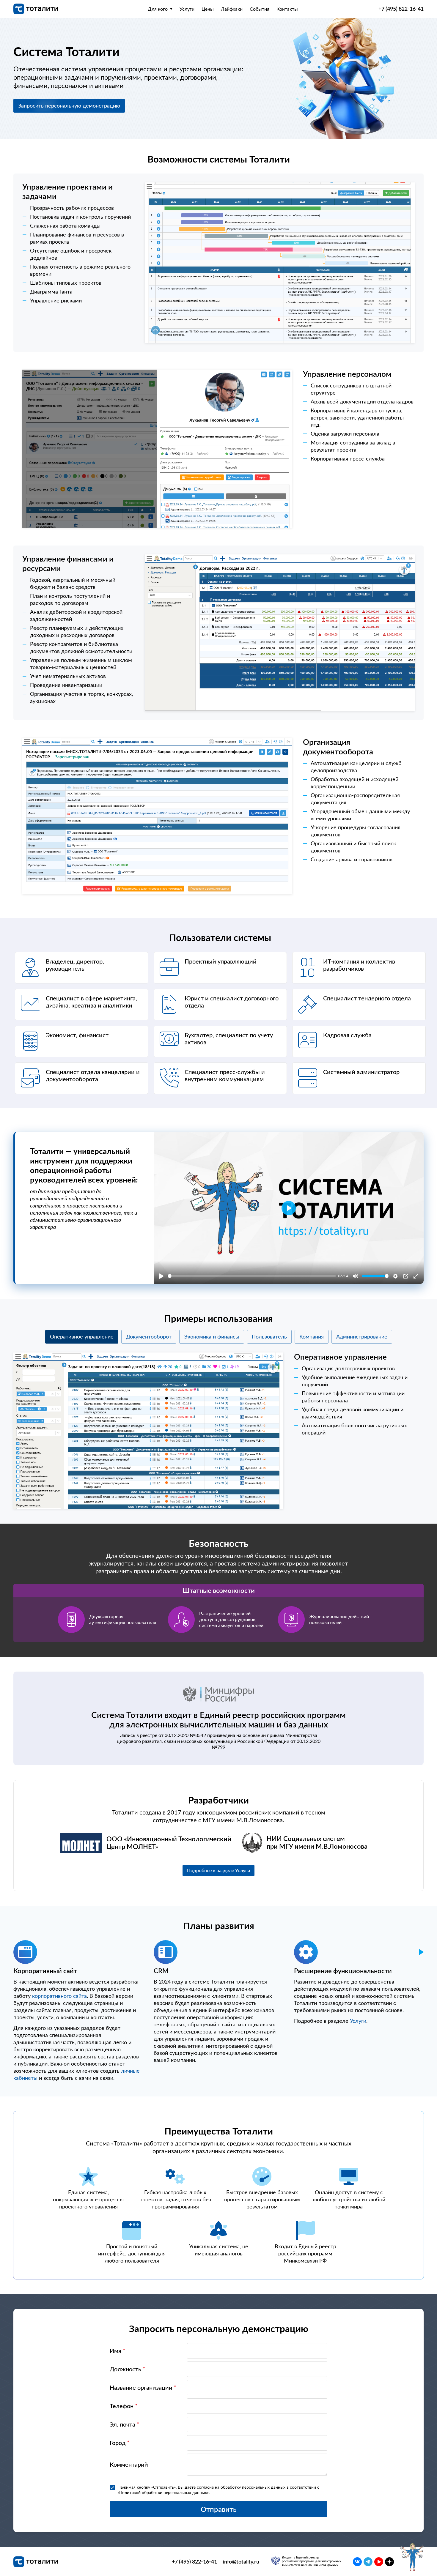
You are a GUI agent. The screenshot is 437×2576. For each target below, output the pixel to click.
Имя (118, 2351)
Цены (208, 9)
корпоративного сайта (59, 1996)
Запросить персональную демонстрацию (69, 106)
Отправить (219, 2509)
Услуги (187, 9)
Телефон (124, 2406)
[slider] (252, 1276)
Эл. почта (125, 2424)
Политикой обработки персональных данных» (164, 2493)
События (260, 9)
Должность (128, 2369)
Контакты (287, 9)
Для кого (158, 9)
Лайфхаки (232, 9)
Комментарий (129, 2465)
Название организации (143, 2388)
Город (120, 2443)
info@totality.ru (241, 2562)
